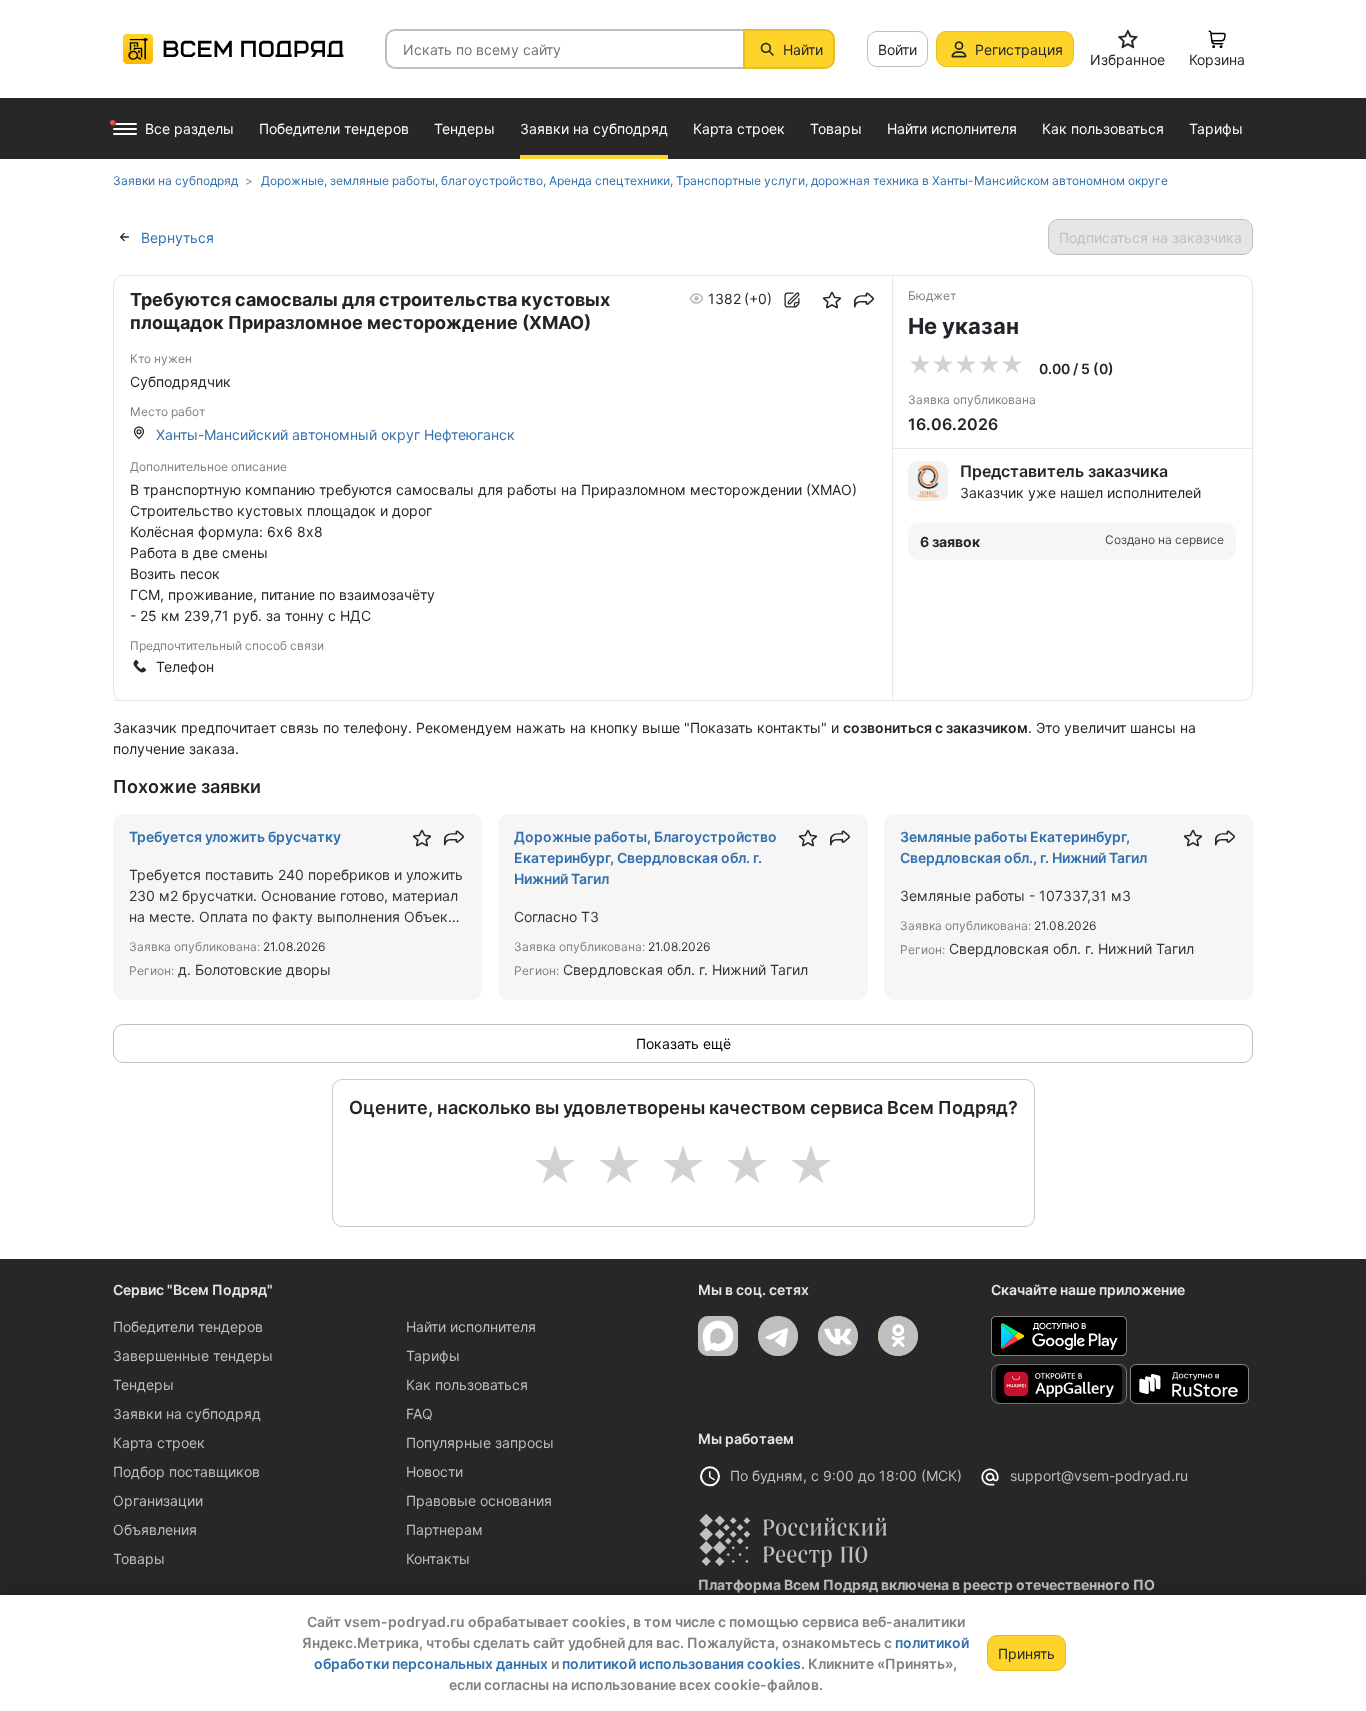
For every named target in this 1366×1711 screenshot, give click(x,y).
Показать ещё (683, 1043)
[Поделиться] (864, 300)
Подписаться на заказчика (1150, 237)
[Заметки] (792, 300)
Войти (897, 49)
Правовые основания (479, 1500)
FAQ (419, 1413)
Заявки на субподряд (187, 1413)
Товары (139, 1558)
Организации (158, 1500)
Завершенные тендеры (193, 1355)
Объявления (155, 1529)
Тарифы (433, 1355)
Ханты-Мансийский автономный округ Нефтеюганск (335, 434)
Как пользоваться (467, 1384)
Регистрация (1019, 49)
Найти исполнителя (471, 1326)
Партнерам (444, 1529)
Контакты (438, 1558)
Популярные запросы (480, 1442)
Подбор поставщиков (186, 1471)
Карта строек (159, 1442)
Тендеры (143, 1384)
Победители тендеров (188, 1326)
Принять (1026, 1653)
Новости (434, 1471)
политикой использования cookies (681, 1663)
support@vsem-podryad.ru (1099, 1475)
